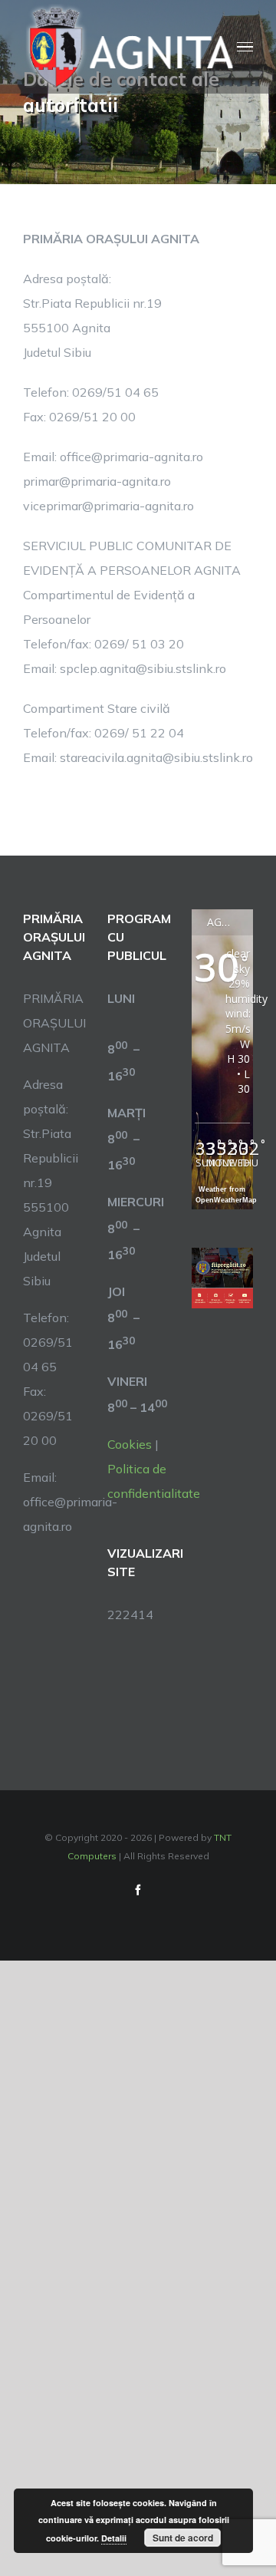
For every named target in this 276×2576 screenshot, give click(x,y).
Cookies (130, 1444)
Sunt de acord (183, 2538)
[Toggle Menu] (245, 47)
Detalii (114, 2538)
